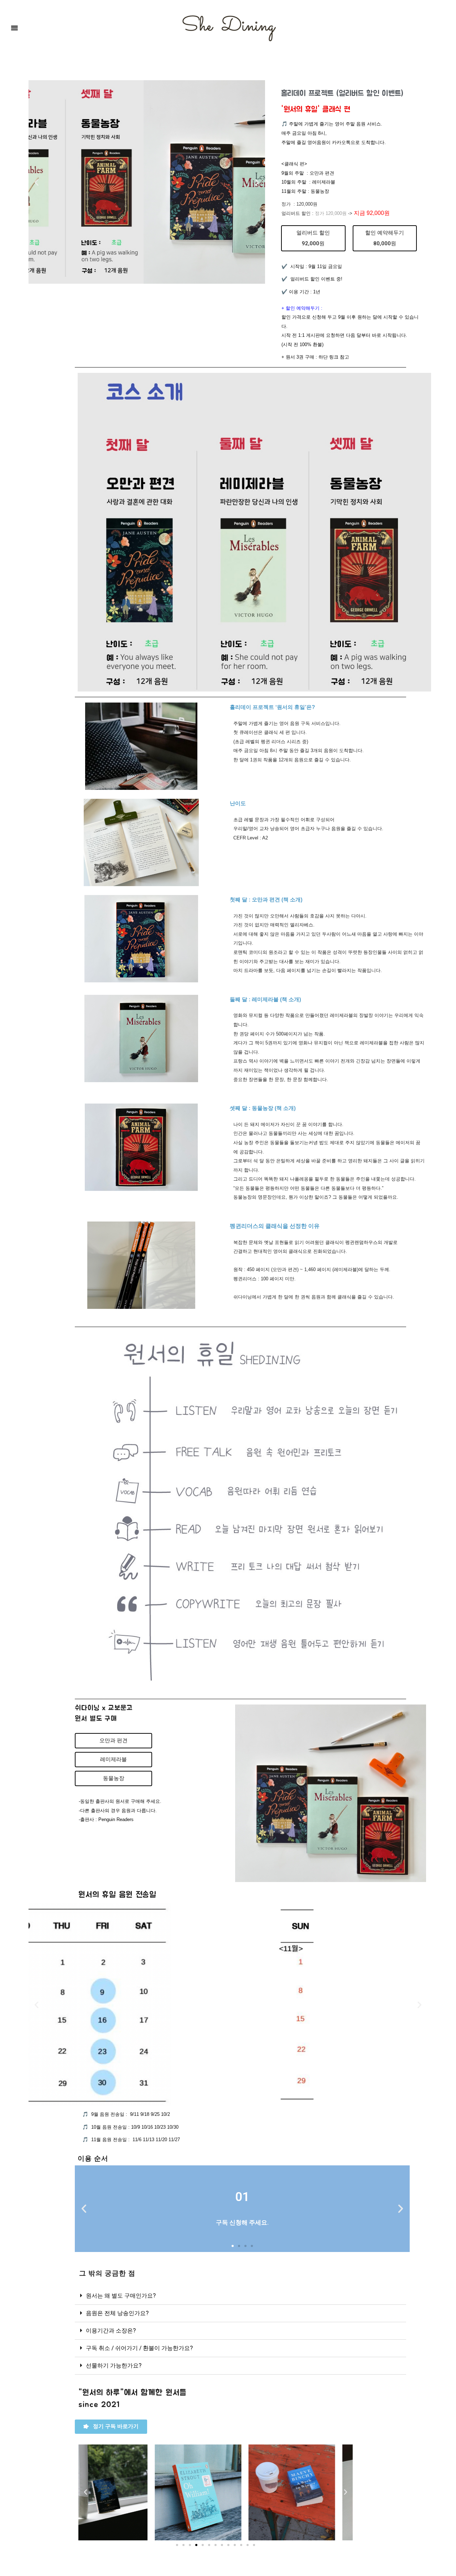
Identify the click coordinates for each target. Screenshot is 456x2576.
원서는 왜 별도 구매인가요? (121, 2295)
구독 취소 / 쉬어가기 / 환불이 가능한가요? (139, 2348)
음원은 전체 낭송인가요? (117, 2313)
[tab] (240, 2296)
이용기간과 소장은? (111, 2330)
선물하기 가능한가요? (114, 2365)
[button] (15, 27)
